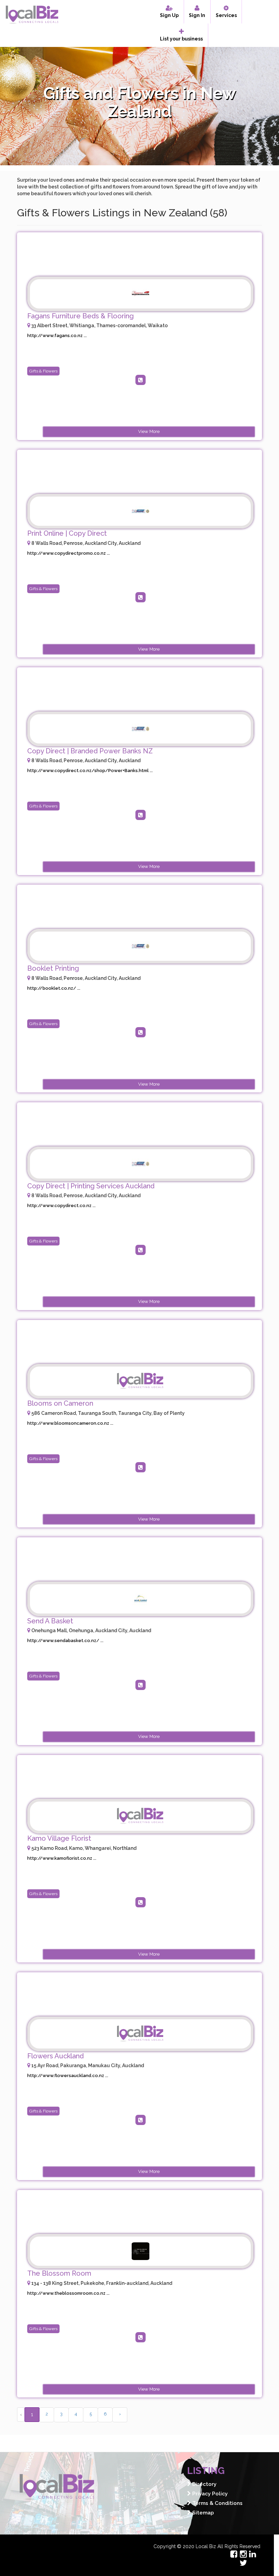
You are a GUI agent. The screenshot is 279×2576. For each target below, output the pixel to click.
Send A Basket (50, 1621)
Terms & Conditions (217, 2503)
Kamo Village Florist (59, 1838)
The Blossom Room (59, 2273)
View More (149, 431)
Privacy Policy (209, 2494)
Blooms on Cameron (60, 1403)
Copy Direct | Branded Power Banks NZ (90, 751)
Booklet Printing (53, 968)
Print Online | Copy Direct (67, 533)
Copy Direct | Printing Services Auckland (91, 1186)
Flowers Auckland (55, 2056)
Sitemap (202, 2513)
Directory (204, 2484)
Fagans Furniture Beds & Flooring (80, 316)
